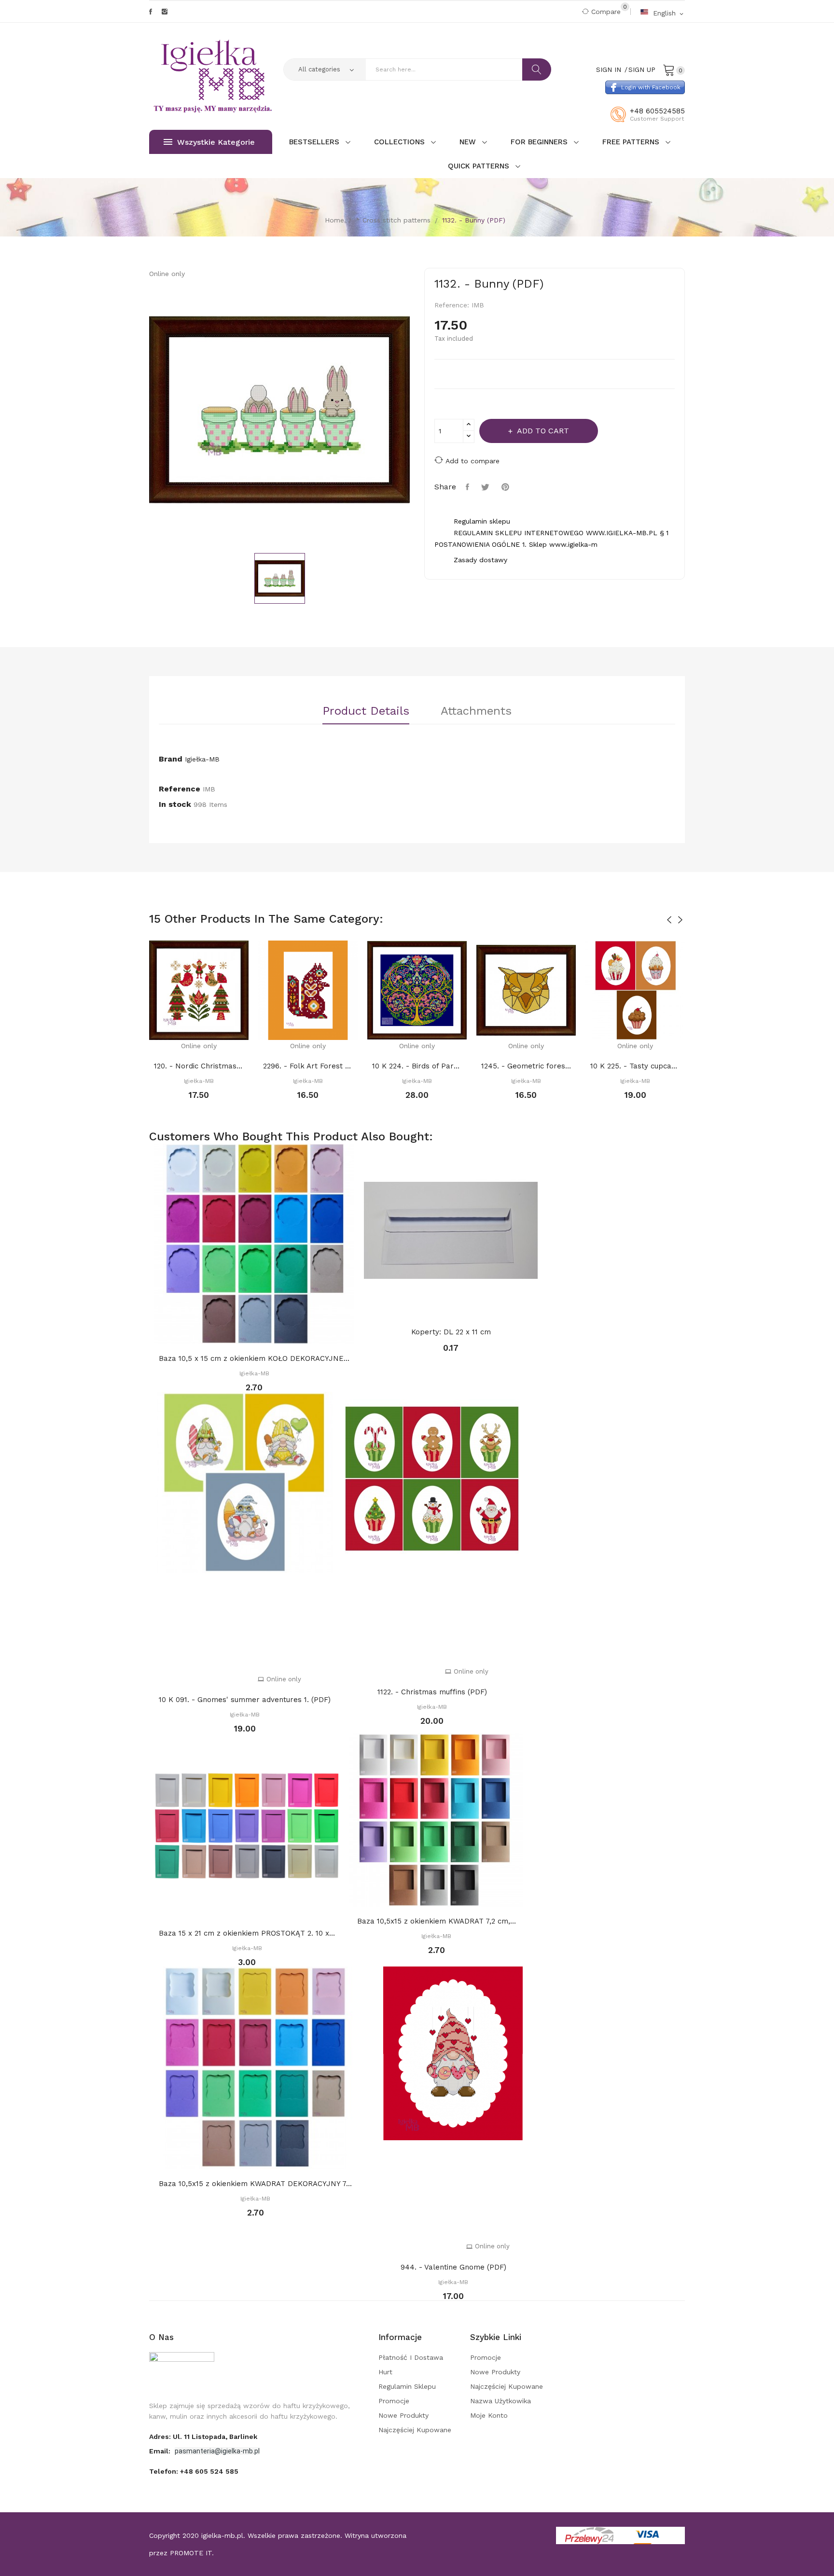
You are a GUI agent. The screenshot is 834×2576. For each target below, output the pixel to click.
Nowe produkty (403, 2415)
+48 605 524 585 (209, 2471)
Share (469, 487)
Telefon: (194, 2471)
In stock (175, 804)
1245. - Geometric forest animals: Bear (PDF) (526, 1066)
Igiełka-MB (202, 759)
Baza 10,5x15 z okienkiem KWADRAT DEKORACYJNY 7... (255, 2184)
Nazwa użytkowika (500, 2401)
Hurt (385, 2372)
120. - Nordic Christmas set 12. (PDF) (199, 1066)
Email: (161, 2451)
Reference (180, 789)
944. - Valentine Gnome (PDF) (453, 2267)
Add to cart (543, 431)
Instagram (165, 12)
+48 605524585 (657, 111)
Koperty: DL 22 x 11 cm (451, 1332)
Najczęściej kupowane (415, 2430)
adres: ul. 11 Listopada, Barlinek (203, 2437)
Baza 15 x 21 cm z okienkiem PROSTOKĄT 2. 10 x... (247, 1933)
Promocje (394, 2401)
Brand (171, 759)
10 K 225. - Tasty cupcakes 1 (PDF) (635, 1066)
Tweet (486, 487)
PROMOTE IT (191, 2553)
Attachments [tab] (476, 711)
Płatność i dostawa (411, 2357)
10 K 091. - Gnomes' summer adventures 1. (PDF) (245, 1700)
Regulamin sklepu (407, 2386)
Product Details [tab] (366, 711)
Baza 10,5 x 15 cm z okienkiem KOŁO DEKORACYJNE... (254, 1358)
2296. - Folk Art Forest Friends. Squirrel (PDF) (308, 1066)
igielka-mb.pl (222, 2535)
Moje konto (489, 2415)
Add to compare (473, 461)
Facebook (151, 12)
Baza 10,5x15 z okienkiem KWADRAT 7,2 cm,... (437, 1921)
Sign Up (642, 69)
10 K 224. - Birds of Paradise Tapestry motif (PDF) (417, 1066)
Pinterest (507, 487)
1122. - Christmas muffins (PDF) (432, 1692)
